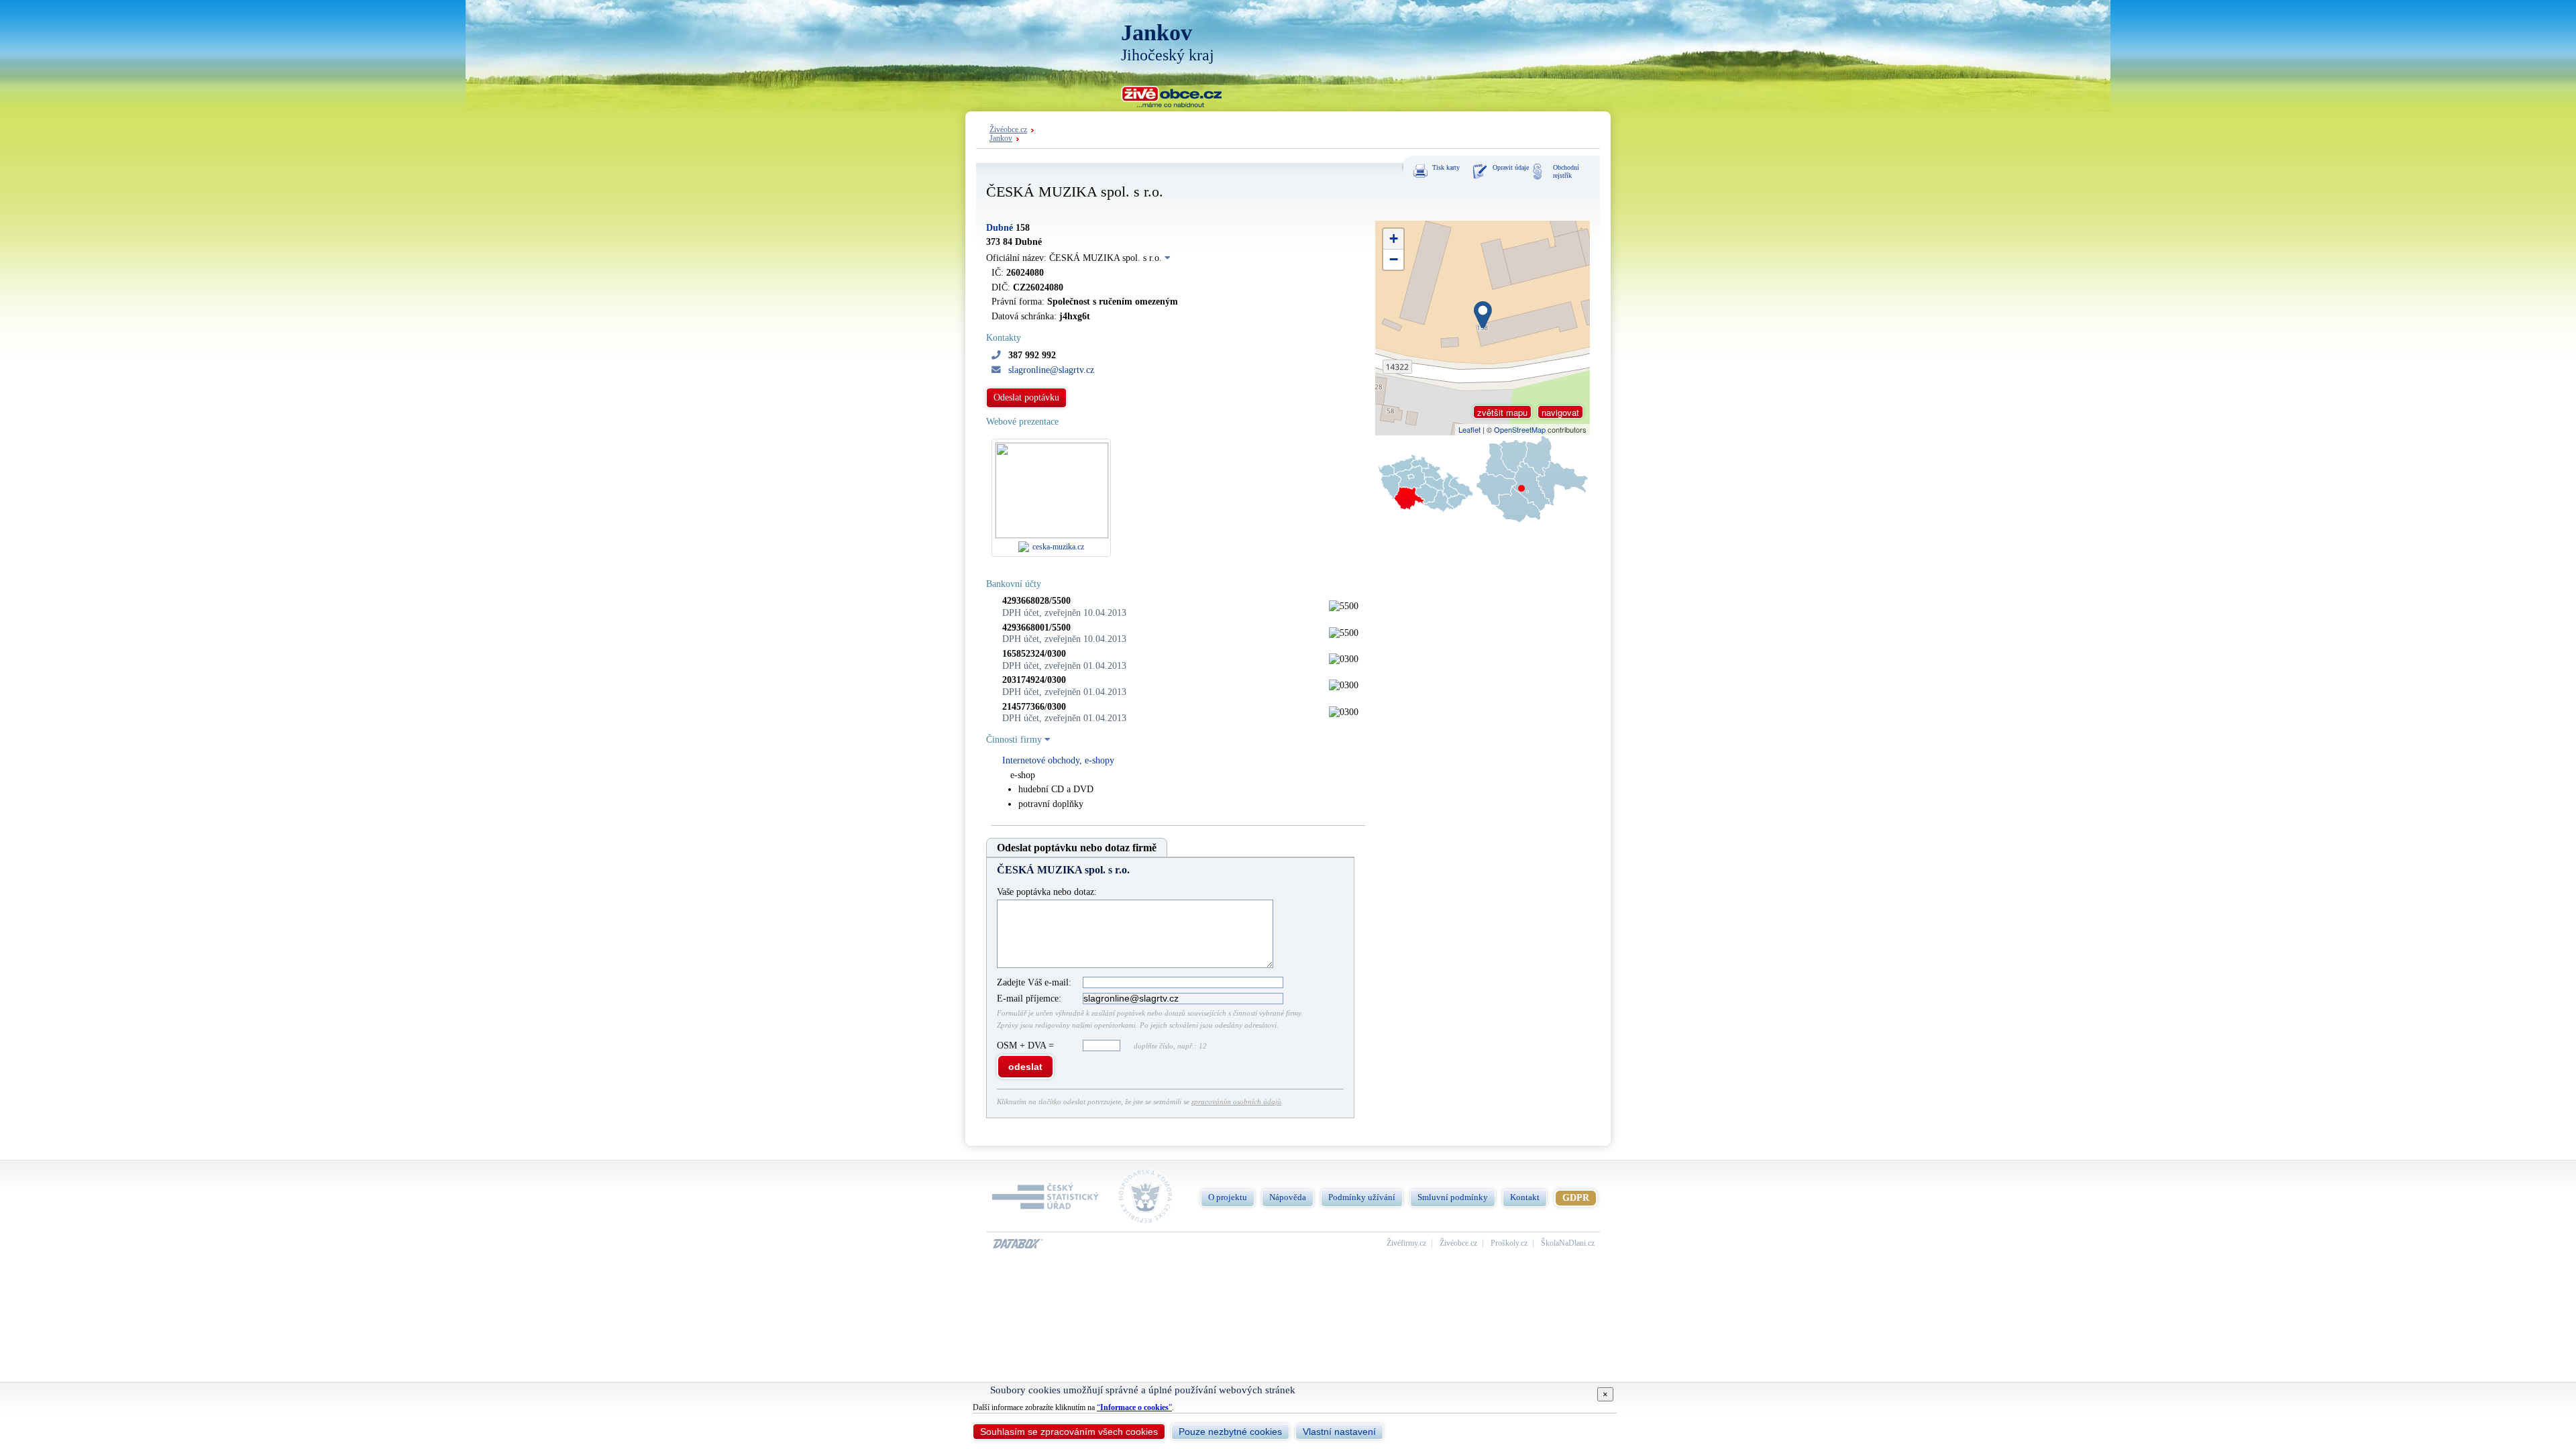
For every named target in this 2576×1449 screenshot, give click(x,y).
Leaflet (1469, 429)
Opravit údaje (1511, 167)
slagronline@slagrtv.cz (1051, 370)
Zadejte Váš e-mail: (1034, 982)
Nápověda (1288, 1197)
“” (1134, 1407)
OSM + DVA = (1027, 1045)
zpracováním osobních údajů (1236, 1102)
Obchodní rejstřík (1566, 171)
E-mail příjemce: (1029, 999)
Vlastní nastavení (1339, 1432)
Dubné (1000, 228)
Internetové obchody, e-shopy (1058, 760)
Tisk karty (1446, 167)
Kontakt (1525, 1197)
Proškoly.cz (1509, 1243)
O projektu (1228, 1197)
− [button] (1394, 259)
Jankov (1001, 139)
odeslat (1025, 1067)
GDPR (1576, 1198)
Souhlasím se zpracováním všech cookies (1069, 1432)
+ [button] (1394, 238)
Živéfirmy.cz (1406, 1243)
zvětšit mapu (1502, 412)
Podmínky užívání (1362, 1197)
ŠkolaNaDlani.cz (1568, 1243)
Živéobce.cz (1008, 130)
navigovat (1560, 412)
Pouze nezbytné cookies (1230, 1432)
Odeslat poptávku (1026, 397)
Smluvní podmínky (1453, 1197)
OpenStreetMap (1520, 429)
